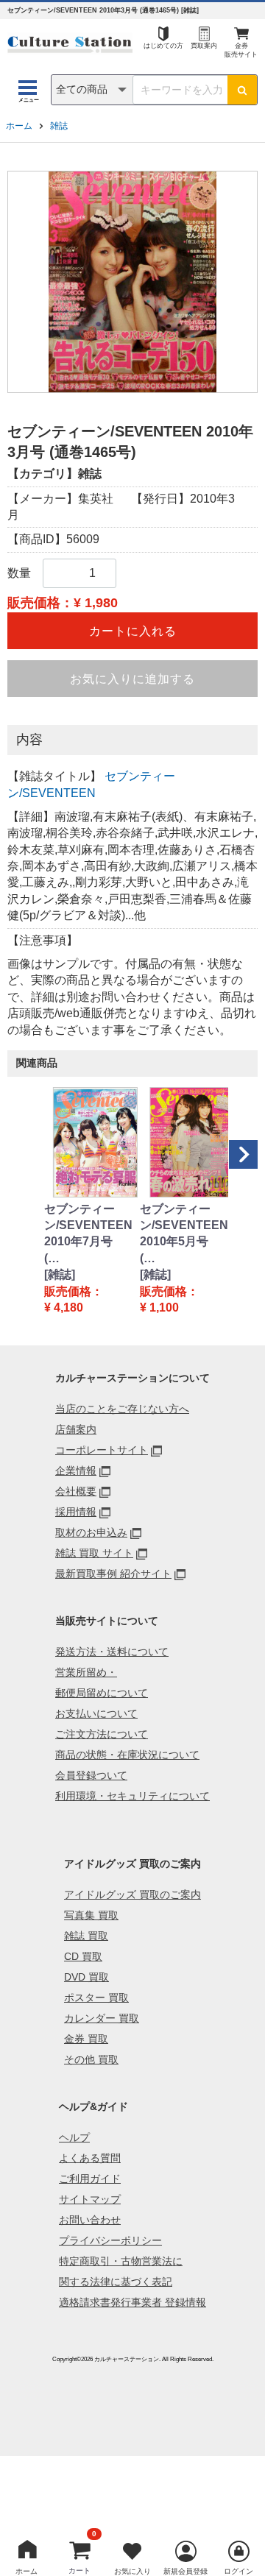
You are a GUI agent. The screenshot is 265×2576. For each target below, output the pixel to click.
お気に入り (132, 2571)
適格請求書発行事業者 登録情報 (132, 2302)
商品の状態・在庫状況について (127, 1755)
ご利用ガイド (90, 2179)
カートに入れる (133, 631)
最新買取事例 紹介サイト (113, 1574)
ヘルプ (74, 2137)
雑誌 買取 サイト (94, 1553)
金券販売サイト (241, 50)
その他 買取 (91, 2059)
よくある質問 (90, 2158)
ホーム (19, 126)
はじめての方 (163, 46)
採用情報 (76, 1512)
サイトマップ (90, 2199)
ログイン (239, 2571)
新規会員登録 (185, 2571)
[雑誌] (60, 1274)
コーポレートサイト (102, 1450)
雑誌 (59, 126)
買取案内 (204, 46)
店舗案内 (76, 1429)
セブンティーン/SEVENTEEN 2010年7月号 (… (85, 1234)
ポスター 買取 (96, 1998)
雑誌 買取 (86, 1936)
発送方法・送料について (112, 1652)
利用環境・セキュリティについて (132, 1796)
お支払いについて (96, 1713)
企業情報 (76, 1471)
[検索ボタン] (242, 90)
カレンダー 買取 (102, 2018)
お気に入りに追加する (132, 679)
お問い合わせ (90, 2220)
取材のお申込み (91, 1532)
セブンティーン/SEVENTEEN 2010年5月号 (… (180, 1234)
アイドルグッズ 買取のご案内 (132, 1894)
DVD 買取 (86, 1977)
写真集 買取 (91, 1915)
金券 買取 (86, 2039)
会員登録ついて (91, 1775)
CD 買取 (83, 1956)
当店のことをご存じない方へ (122, 1409)
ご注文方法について (102, 1734)
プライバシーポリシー (110, 2240)
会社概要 (76, 1491)
